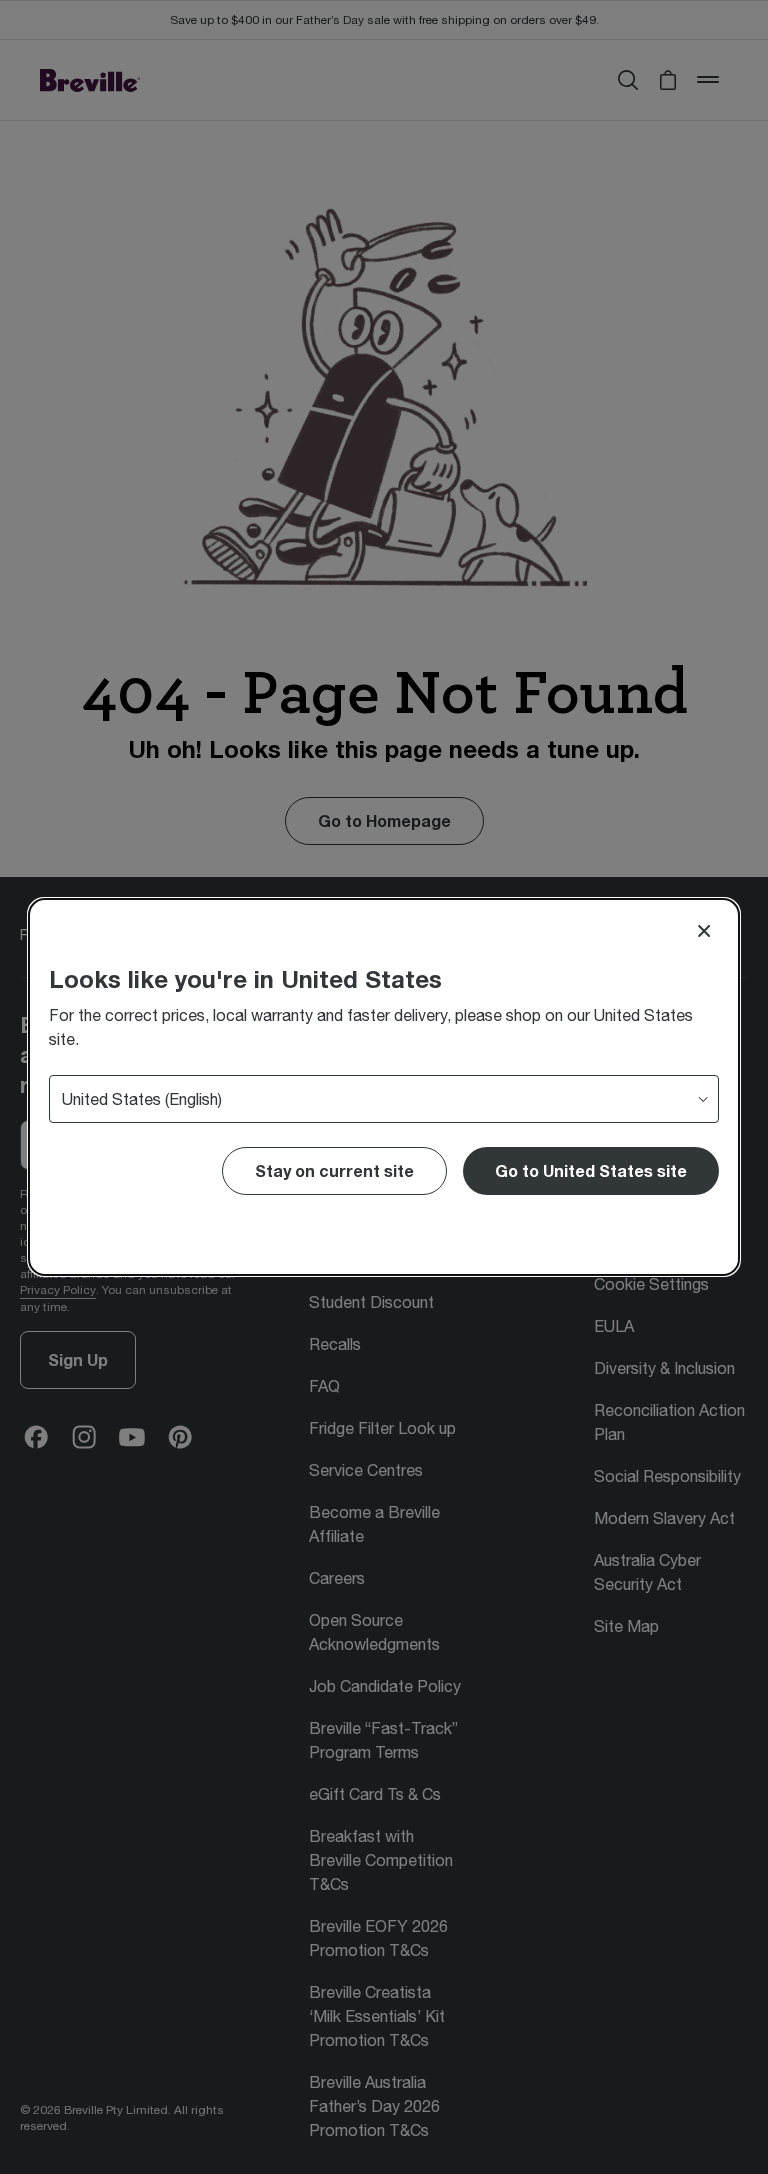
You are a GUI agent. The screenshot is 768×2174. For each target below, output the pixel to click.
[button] (591, 1171)
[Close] (704, 931)
